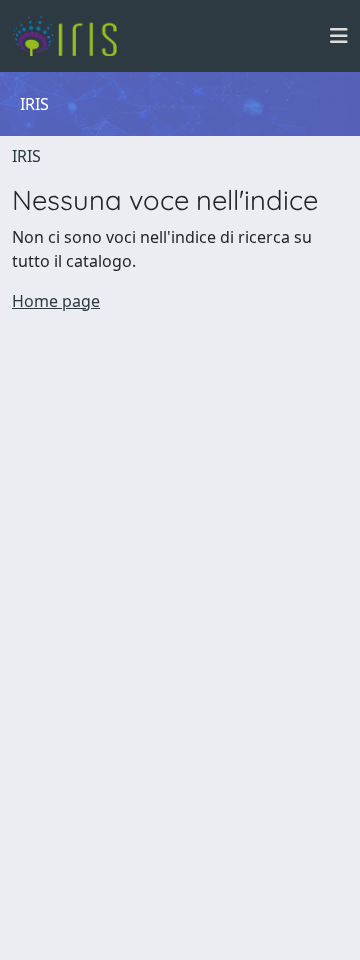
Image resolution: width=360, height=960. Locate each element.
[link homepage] (72, 36)
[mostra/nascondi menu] (339, 36)
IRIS (26, 156)
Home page (56, 301)
